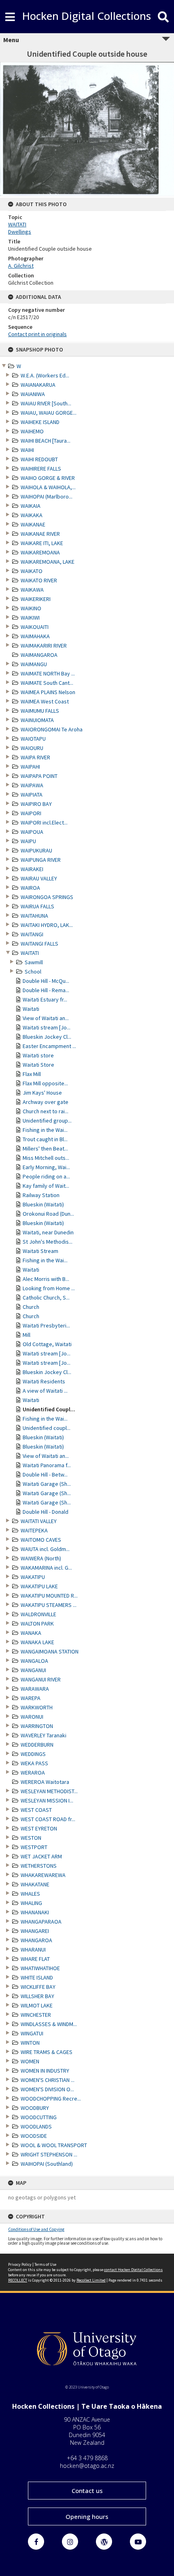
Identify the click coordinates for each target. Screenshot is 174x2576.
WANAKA (31, 1633)
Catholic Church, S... (46, 1298)
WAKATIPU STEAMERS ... (49, 1605)
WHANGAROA (36, 1940)
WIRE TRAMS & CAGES (47, 2052)
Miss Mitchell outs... (46, 1158)
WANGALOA (34, 1661)
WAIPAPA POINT (39, 776)
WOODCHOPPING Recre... (51, 2099)
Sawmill (34, 962)
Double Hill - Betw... (45, 1474)
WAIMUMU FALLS (40, 711)
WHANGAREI (35, 1931)
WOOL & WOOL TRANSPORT (54, 2145)
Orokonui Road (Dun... (48, 1214)
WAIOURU (32, 748)
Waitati (31, 1009)
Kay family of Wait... (46, 1186)
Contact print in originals (37, 334)
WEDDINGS (33, 1754)
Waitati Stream (40, 1251)
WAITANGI (32, 934)
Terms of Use (45, 2264)
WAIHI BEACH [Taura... (46, 441)
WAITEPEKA (34, 1530)
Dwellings (20, 232)
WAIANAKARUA (38, 385)
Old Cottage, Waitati (47, 1344)
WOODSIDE (34, 2136)
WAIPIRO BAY (36, 804)
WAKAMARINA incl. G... (46, 1568)
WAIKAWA (32, 590)
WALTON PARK (37, 1624)
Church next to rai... (46, 1111)
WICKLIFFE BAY (38, 1987)
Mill (27, 1335)
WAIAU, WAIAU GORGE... (49, 413)
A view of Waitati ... (45, 1391)
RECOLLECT (18, 2280)
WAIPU (28, 841)
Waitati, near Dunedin (48, 1232)
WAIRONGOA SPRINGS (47, 897)
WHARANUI (33, 1950)
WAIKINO (31, 608)
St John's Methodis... (48, 1242)
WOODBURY (35, 2108)
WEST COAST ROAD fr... (48, 1819)
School (33, 972)
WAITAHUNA (34, 916)
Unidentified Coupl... (49, 1409)
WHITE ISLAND (37, 1977)
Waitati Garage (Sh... (47, 1484)
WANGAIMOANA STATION (50, 1651)
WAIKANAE (33, 524)
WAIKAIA (31, 506)
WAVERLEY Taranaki (43, 1735)
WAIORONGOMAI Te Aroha (52, 729)
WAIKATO (32, 571)
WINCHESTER (36, 2015)
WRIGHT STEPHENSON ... (49, 2154)
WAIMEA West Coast (45, 701)
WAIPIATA (32, 795)
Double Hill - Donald (46, 1512)
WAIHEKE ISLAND (40, 422)
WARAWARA (35, 1689)
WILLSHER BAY (37, 1996)
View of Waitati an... (46, 1018)
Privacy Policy (20, 2264)
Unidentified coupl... (47, 1428)
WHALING (31, 1903)
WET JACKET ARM (41, 1856)
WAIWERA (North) (41, 1558)
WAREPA (31, 1698)
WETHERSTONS (39, 1866)
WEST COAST (36, 1810)
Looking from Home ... (49, 1288)
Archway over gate (46, 1102)
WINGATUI (32, 2033)
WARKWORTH (37, 1707)
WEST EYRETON (39, 1828)
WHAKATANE (35, 1884)
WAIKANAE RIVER (40, 534)
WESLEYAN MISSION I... (47, 1800)
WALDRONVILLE (38, 1614)
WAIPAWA (32, 785)
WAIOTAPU (33, 739)
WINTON (30, 2043)
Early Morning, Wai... (46, 1167)
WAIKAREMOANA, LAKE (48, 562)
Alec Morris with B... (46, 1279)
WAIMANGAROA (39, 655)
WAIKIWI (30, 618)
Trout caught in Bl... (45, 1139)
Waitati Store (38, 1065)
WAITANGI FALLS (39, 944)
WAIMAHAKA (35, 636)
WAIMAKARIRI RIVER (44, 646)
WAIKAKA (32, 515)
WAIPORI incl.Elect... (44, 822)
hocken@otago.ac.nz (87, 2466)
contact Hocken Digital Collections (133, 2270)
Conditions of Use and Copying (36, 2229)
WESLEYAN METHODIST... (49, 1791)
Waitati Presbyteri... (46, 1325)
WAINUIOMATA (37, 720)
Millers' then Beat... (45, 1148)
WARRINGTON (37, 1726)
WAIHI (27, 450)
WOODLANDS (36, 2126)
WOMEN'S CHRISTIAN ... (48, 2080)
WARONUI (32, 1717)
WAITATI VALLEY (39, 1521)
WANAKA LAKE (37, 1642)
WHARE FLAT (35, 1959)
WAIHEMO (32, 431)
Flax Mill (32, 1074)
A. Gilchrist (21, 266)
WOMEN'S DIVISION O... (47, 2089)
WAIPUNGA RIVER (41, 860)
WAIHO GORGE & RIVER (48, 478)
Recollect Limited (91, 2280)
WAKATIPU (33, 1577)
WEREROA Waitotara (45, 1782)
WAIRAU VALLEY (39, 878)
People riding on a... (46, 1176)
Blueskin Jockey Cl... (47, 1037)
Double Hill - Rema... (46, 990)
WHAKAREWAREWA (43, 1875)
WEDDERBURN (37, 1745)
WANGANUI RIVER (41, 1679)
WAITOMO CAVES (41, 1540)
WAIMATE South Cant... (47, 683)
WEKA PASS (34, 1763)
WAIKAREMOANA (40, 552)
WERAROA (33, 1773)
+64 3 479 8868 (87, 2458)
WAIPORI (31, 813)
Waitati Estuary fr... (45, 999)
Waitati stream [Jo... (47, 1027)
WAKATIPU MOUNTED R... (49, 1596)
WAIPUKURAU (36, 850)
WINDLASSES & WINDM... (49, 2024)
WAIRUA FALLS (37, 906)
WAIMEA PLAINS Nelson (48, 692)
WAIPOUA (32, 832)
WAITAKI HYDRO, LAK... (47, 925)
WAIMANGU (34, 664)
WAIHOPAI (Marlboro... (47, 496)
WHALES (30, 1894)
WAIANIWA (33, 394)
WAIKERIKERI (36, 599)
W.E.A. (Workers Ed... (45, 375)
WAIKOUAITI (35, 627)
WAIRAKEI (32, 869)
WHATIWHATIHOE (40, 1968)
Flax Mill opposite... (45, 1083)
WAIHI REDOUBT (39, 459)
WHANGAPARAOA (41, 1922)
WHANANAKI (35, 1912)
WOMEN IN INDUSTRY (45, 2071)
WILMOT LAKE (37, 2005)
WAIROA (30, 888)
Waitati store (38, 1055)
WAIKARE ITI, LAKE (42, 543)
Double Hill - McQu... (46, 981)
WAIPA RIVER (35, 757)
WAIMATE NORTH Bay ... (48, 673)
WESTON (31, 1838)
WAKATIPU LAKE (39, 1586)
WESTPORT (34, 1847)
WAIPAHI (30, 767)
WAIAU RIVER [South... (46, 403)
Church (31, 1307)
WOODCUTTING (39, 2117)
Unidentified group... (47, 1121)
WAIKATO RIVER (39, 580)
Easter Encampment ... (49, 1046)
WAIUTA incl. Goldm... (45, 1549)
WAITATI (30, 953)
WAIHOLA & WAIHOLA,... (48, 487)
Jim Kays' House (42, 1093)
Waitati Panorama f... (47, 1465)
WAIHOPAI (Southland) (47, 2164)
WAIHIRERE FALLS (41, 469)
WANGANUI (33, 1670)
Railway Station (41, 1195)
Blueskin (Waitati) (43, 1204)
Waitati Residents (44, 1381)
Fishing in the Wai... (45, 1130)
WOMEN (30, 2061)
